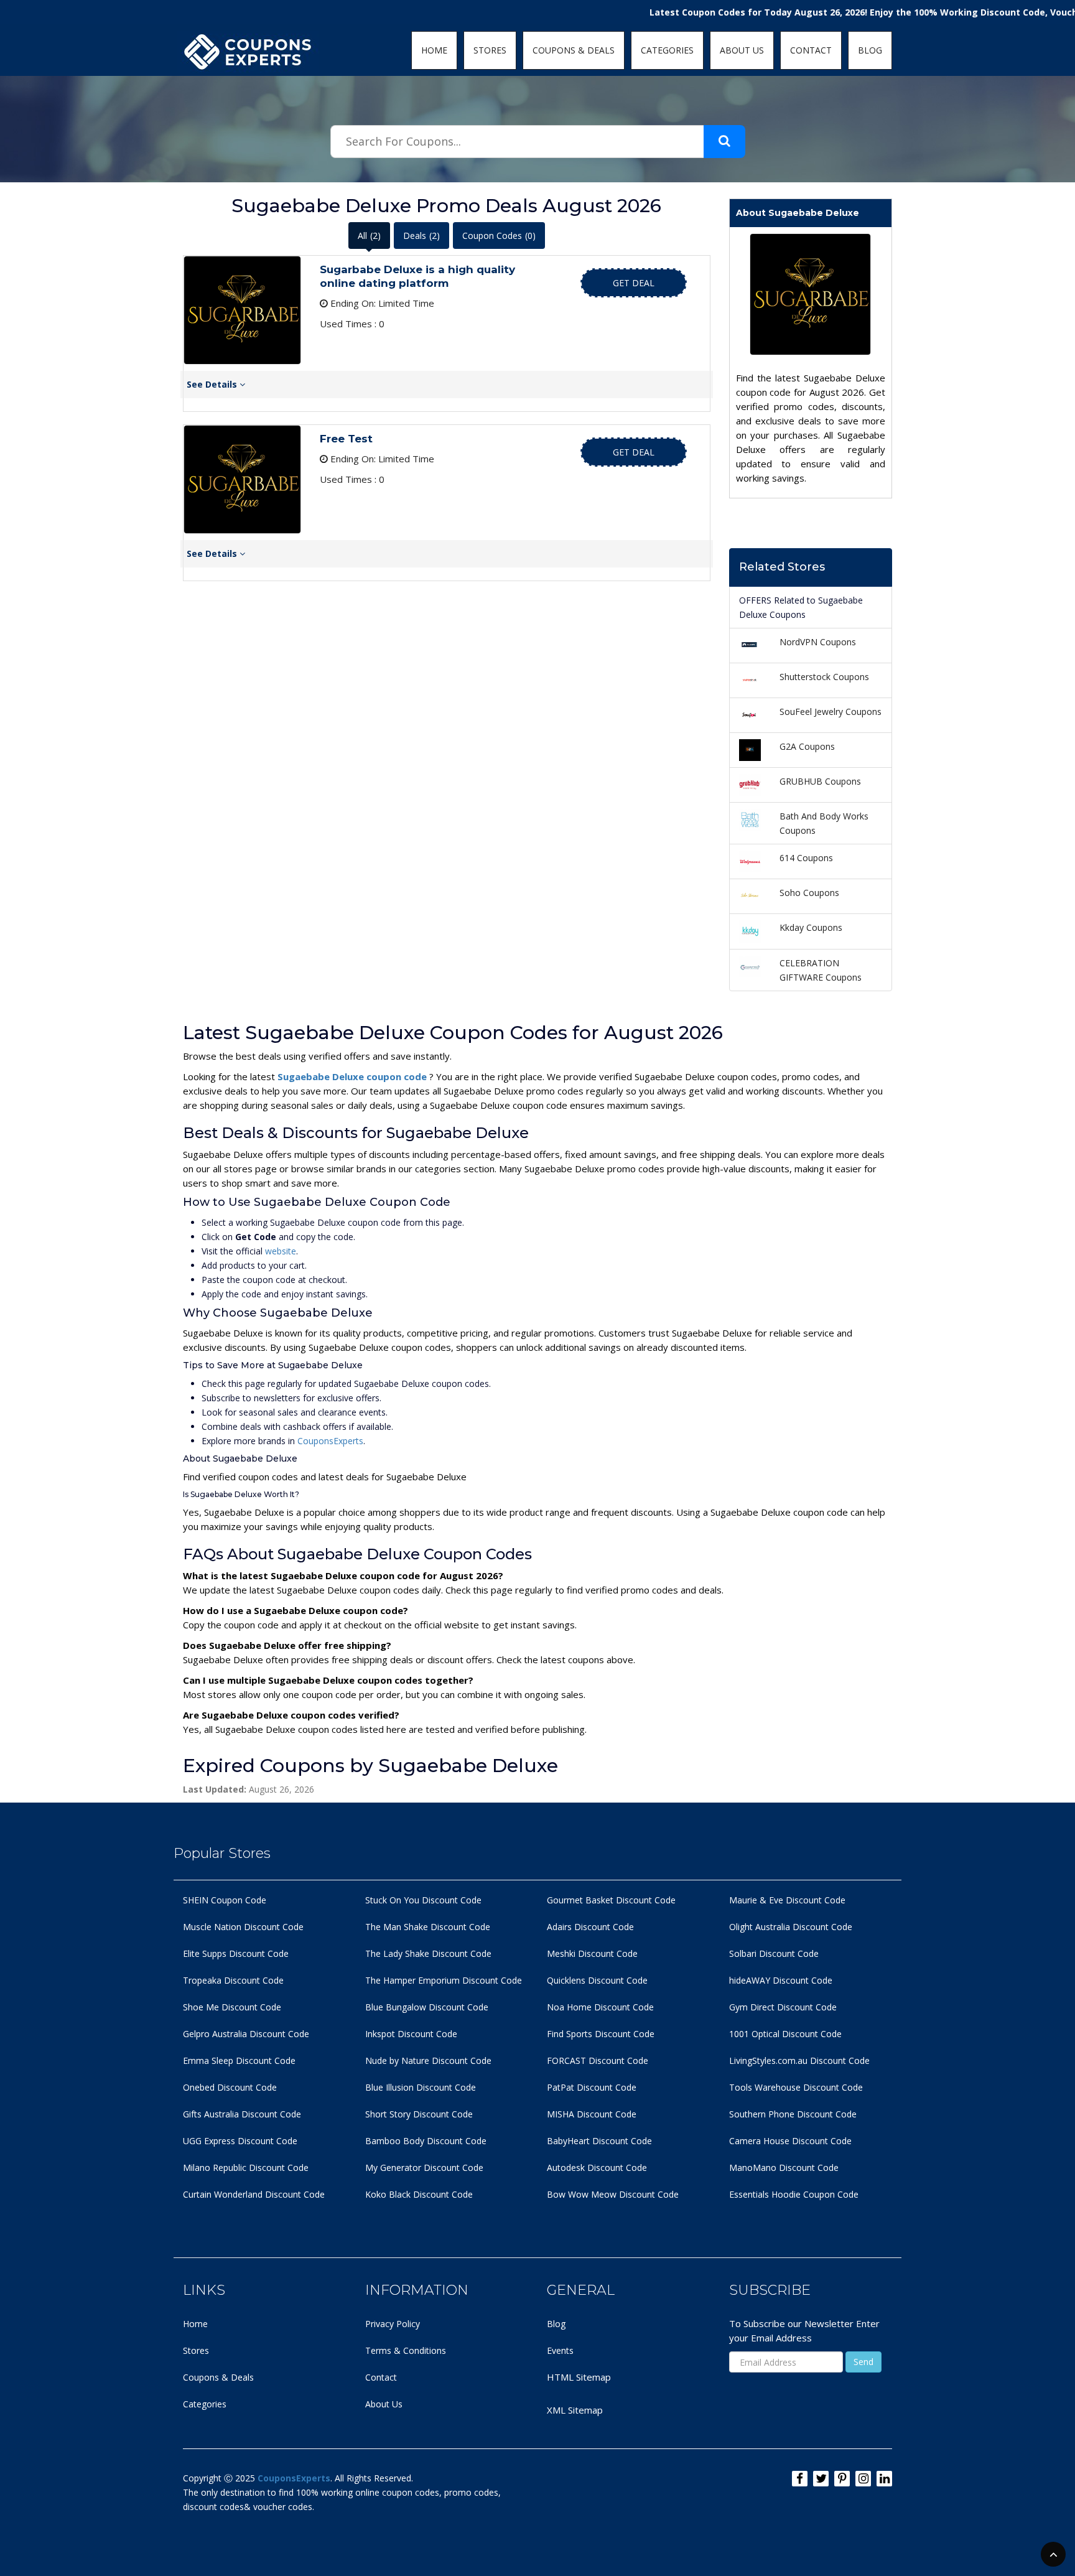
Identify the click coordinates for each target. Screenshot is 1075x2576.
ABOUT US (742, 50)
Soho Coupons (809, 893)
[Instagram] (863, 2479)
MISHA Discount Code (592, 2114)
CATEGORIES (667, 50)
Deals (421, 236)
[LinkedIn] (884, 2479)
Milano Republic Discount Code (246, 2168)
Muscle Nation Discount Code (243, 1927)
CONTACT (811, 50)
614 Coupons (806, 858)
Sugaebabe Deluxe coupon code (353, 1076)
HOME (434, 50)
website (281, 1251)
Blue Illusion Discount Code (421, 2087)
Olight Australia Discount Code (791, 1927)
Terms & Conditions (406, 2350)
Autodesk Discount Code (597, 2168)
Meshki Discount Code (592, 1953)
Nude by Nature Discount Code (428, 2060)
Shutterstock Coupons (824, 677)
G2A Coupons (807, 746)
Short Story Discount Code (419, 2114)
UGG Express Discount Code (240, 2141)
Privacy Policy (393, 2324)
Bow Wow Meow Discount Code (613, 2194)
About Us (384, 2404)
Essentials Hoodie (765, 2194)
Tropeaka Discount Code (233, 1980)
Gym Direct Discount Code (783, 2007)
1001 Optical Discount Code (785, 2034)
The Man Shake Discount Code (428, 1927)
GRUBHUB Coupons (820, 781)
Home (195, 2324)
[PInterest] (842, 2479)
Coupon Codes (499, 236)
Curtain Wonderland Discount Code (254, 2194)
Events (560, 2350)
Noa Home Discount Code (600, 2007)
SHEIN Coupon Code (225, 1900)
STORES (490, 50)
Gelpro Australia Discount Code (246, 2034)
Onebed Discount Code (230, 2087)
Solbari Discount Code (774, 1953)
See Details (213, 384)
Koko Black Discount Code (419, 2194)
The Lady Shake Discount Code (428, 1953)
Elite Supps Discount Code (236, 1953)
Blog (556, 2324)
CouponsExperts (330, 1441)
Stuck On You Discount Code (423, 1900)
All (369, 236)
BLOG (870, 50)
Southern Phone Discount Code (793, 2114)
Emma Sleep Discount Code (239, 2060)
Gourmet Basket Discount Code (611, 1900)
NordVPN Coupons (818, 642)
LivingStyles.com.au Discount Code (799, 2060)
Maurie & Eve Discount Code (787, 1900)
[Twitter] (821, 2479)
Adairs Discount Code (590, 1927)
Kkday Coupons (811, 927)
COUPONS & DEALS (574, 50)
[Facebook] (800, 2479)
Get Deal (634, 283)
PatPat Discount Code (592, 2087)
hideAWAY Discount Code (781, 1980)
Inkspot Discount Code (411, 2034)
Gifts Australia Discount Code (242, 2114)
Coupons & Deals (218, 2377)
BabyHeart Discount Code (599, 2141)
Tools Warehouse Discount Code (796, 2087)
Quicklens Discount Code (597, 1980)
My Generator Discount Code (424, 2168)
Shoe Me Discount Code (232, 2007)
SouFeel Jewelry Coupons (831, 712)
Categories (205, 2404)
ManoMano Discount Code (784, 2168)
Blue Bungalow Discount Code (427, 2007)
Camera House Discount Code (790, 2141)
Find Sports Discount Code (601, 2034)
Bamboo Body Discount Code (426, 2141)
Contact (381, 2377)
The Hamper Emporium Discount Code (444, 1980)
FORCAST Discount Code (598, 2060)
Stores (196, 2350)
